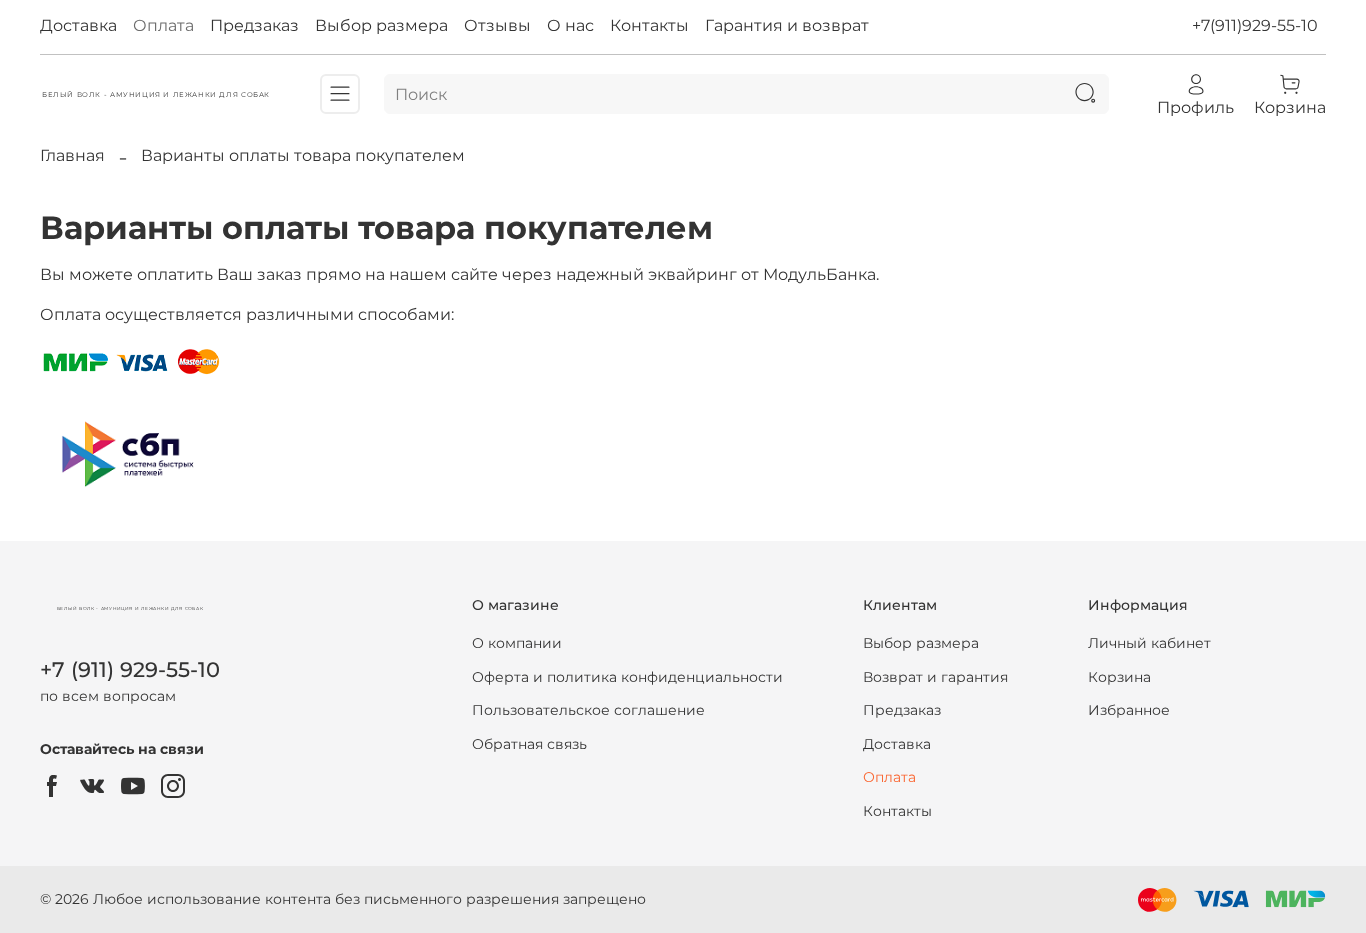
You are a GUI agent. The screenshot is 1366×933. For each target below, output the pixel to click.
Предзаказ (254, 25)
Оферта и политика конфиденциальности (627, 677)
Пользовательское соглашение (588, 710)
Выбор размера (381, 25)
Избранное (1129, 710)
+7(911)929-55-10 (1255, 25)
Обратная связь (529, 744)
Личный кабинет (1149, 643)
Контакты (649, 25)
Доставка (78, 25)
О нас (570, 25)
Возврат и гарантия (935, 677)
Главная (72, 155)
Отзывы (497, 25)
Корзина (1119, 677)
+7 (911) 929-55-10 (130, 669)
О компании (517, 643)
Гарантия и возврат (787, 25)
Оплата (163, 25)
